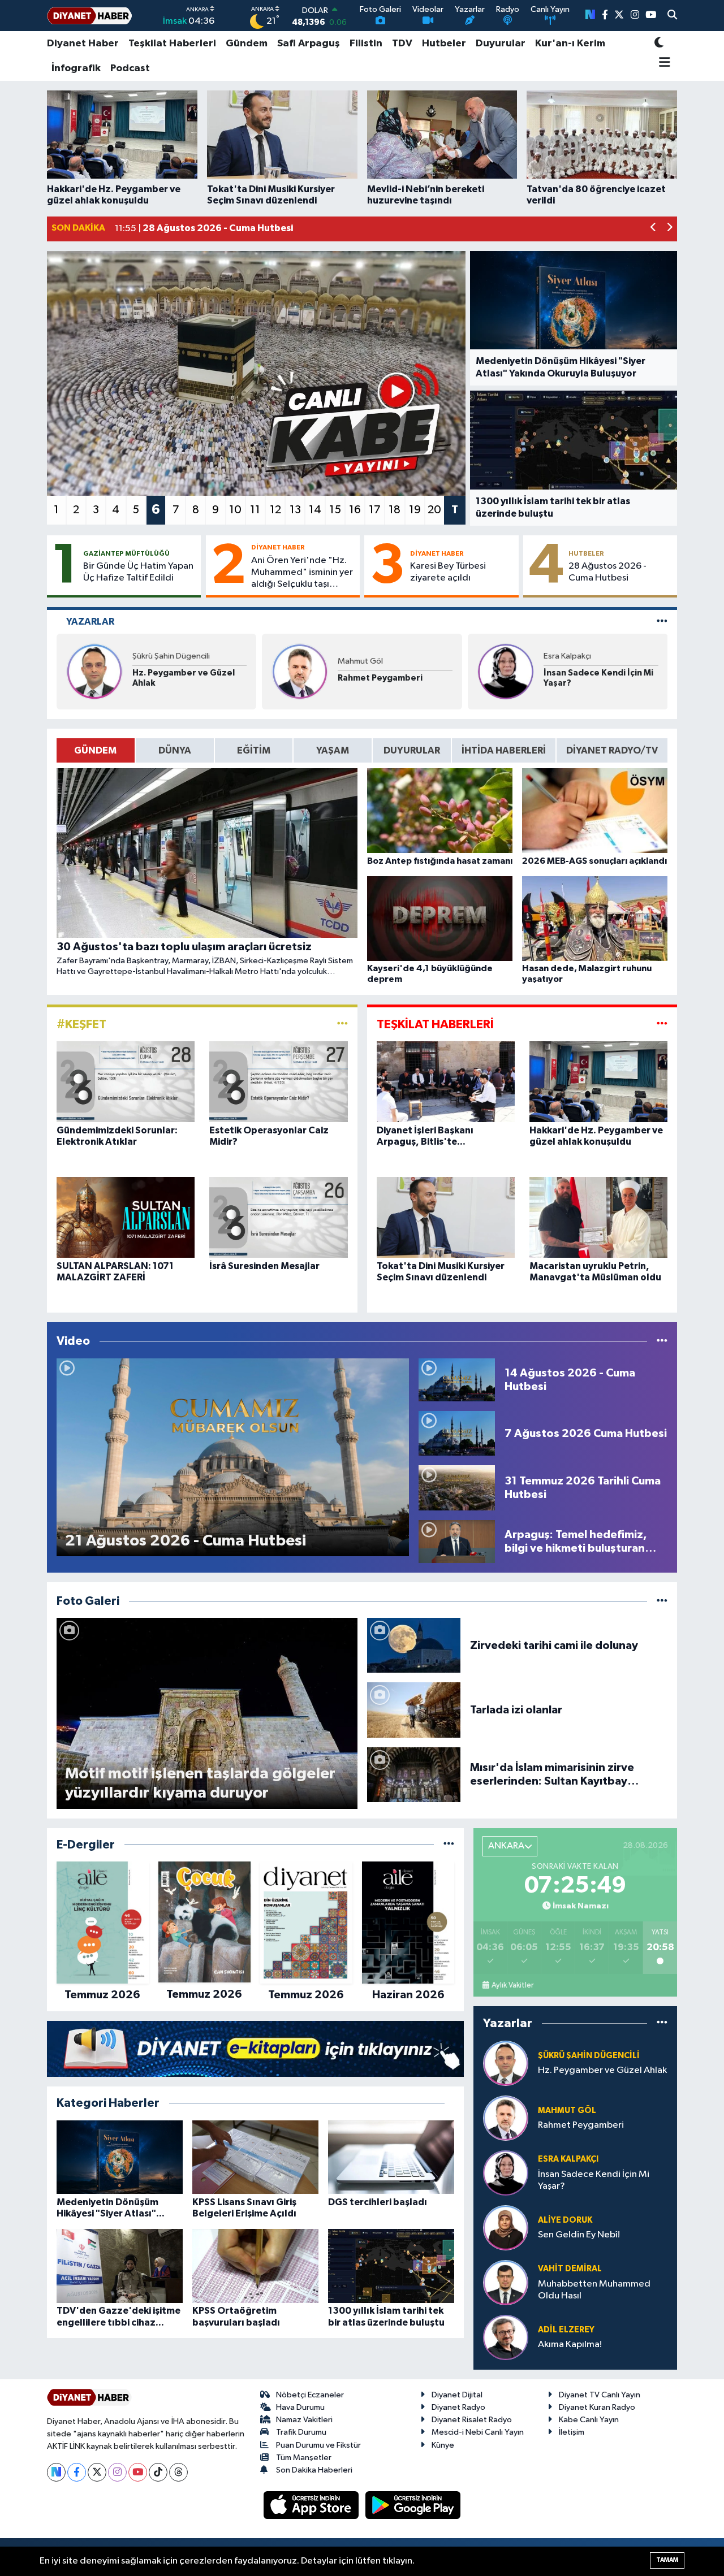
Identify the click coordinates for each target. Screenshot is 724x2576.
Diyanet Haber (83, 44)
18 (395, 510)
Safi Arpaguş (309, 44)
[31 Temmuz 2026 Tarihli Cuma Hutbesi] (457, 1488)
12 (275, 510)
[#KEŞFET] (342, 1024)
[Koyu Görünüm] (659, 44)
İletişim (572, 2432)
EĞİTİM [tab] (254, 750)
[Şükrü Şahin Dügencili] (94, 671)
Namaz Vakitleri (304, 2420)
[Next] (56, 2472)
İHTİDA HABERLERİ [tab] (504, 750)
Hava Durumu (300, 2407)
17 (375, 510)
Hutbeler (444, 44)
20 (434, 510)
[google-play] (413, 2505)
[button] (654, 229)
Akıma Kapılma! (570, 2345)
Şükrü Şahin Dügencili (171, 656)
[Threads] (178, 2472)
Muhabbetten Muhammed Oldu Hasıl (594, 2290)
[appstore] (312, 2505)
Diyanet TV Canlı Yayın (600, 2395)
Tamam (667, 2560)
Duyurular (501, 44)
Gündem (247, 44)
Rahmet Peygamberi (380, 678)
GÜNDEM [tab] (95, 750)
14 (315, 510)
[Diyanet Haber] (89, 16)
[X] (97, 2472)
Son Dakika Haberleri (314, 2470)
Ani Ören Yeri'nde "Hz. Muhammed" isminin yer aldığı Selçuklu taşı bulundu (302, 573)
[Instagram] (117, 2472)
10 (235, 510)
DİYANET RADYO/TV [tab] (612, 750)
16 (355, 510)
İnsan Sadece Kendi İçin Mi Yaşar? (598, 678)
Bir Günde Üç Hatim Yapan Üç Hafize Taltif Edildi (138, 572)
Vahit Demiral (570, 2269)
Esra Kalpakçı (567, 656)
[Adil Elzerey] (506, 2337)
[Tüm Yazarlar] (662, 622)
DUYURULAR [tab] (412, 750)
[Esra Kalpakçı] (506, 671)
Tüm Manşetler (304, 2458)
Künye (443, 2445)
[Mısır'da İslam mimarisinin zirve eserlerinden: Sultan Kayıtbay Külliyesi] (414, 1774)
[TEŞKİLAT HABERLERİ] (662, 1024)
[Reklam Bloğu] (255, 2049)
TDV (402, 44)
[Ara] (672, 16)
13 (295, 510)
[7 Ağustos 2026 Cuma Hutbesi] (457, 1433)
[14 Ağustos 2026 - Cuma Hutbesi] (457, 1380)
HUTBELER (586, 553)
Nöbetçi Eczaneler (310, 2395)
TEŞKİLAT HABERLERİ (435, 1024)
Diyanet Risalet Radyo (472, 2420)
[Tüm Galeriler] (662, 1601)
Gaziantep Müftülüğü (126, 553)
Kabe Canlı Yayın (589, 2420)
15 (335, 510)
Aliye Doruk (565, 2220)
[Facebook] (77, 2472)
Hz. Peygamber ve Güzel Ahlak (184, 678)
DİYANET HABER (278, 547)
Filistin (366, 44)
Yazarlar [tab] (90, 622)
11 (255, 510)
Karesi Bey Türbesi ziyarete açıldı (448, 572)
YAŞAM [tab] (333, 750)
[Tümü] (449, 1845)
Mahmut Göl (360, 661)
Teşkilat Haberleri (172, 44)
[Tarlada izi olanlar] (414, 1710)
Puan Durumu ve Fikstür (318, 2445)
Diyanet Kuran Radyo (597, 2407)
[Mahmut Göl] (300, 671)
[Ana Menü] (663, 63)
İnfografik (76, 68)
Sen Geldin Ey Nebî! (579, 2235)
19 (415, 510)
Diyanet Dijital (457, 2395)
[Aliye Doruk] (506, 2228)
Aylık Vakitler (512, 1985)
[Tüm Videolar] (662, 1341)
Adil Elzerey (566, 2330)
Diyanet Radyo (458, 2407)
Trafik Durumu (301, 2432)
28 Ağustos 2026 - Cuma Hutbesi (607, 572)
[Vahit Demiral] (506, 2282)
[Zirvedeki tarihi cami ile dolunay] (414, 1645)
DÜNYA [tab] (175, 750)
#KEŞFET (81, 1024)
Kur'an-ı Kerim (570, 44)
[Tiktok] (158, 2472)
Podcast (130, 68)
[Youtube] (138, 2472)
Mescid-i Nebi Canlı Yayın (478, 2432)
